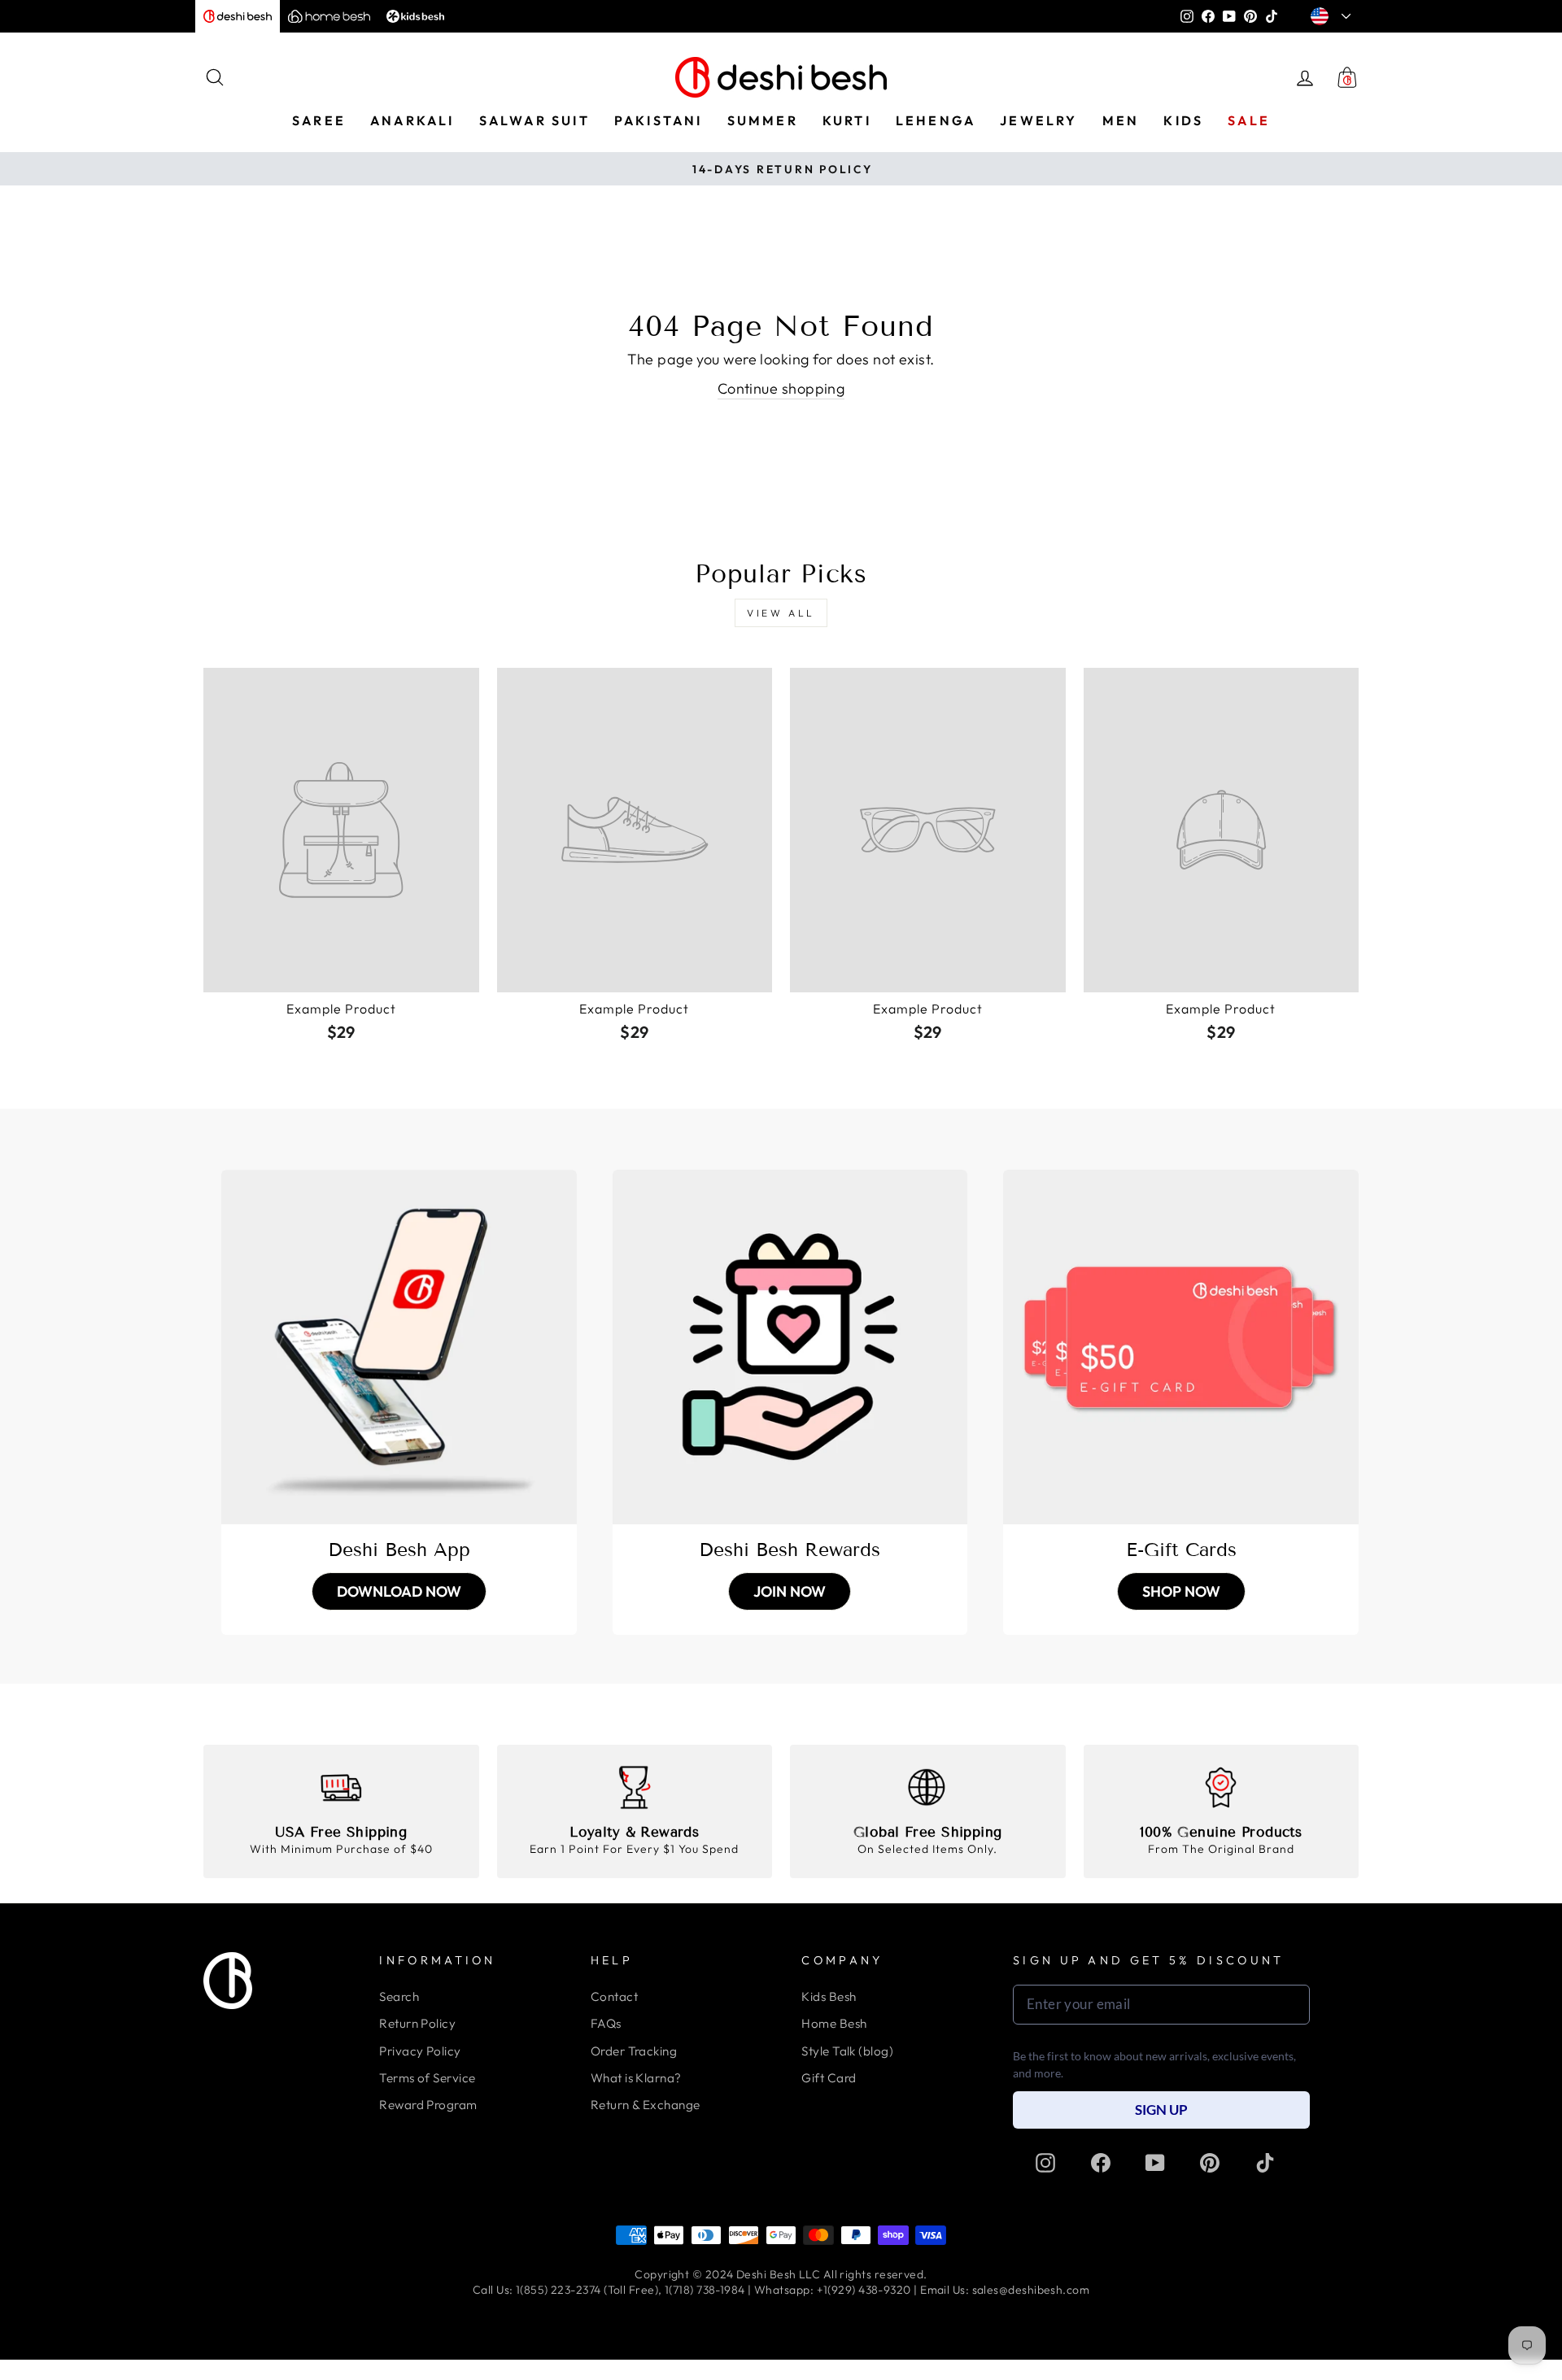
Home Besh (834, 2023)
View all (781, 613)
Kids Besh (829, 1996)
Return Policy (417, 2023)
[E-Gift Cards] (1181, 1347)
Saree (319, 120)
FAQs (606, 2023)
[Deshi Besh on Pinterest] (1210, 2163)
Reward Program (428, 2105)
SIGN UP (1161, 2110)
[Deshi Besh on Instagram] (1045, 2163)
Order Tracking (634, 2051)
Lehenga (936, 120)
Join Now (790, 1591)
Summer (763, 120)
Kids (1183, 120)
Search (399, 1996)
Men (1121, 120)
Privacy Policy (420, 2051)
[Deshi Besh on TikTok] (1265, 2163)
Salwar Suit (534, 120)
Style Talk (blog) (847, 2051)
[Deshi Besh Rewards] (790, 1347)
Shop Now (1181, 1591)
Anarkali (412, 120)
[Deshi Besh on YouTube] (1155, 2163)
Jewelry (1038, 120)
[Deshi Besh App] (399, 1347)
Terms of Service (427, 2078)
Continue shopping (781, 388)
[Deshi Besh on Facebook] (1101, 2163)
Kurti (847, 120)
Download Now (399, 1591)
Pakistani (659, 120)
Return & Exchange (646, 2105)
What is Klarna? (636, 2078)
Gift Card (829, 2078)
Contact (614, 1996)
